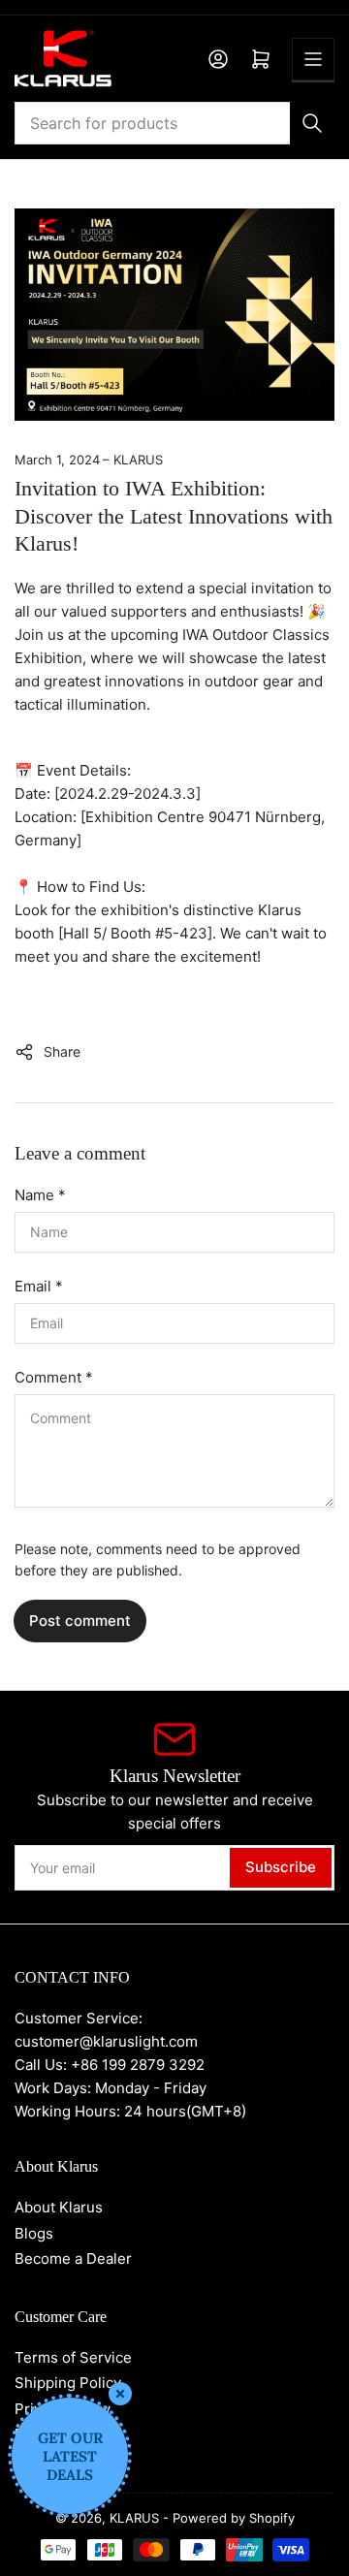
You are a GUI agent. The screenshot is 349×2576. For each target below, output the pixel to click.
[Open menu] (313, 59)
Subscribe (281, 1867)
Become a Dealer (73, 2258)
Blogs (34, 2233)
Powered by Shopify (234, 2518)
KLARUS (134, 2518)
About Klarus (59, 2207)
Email (39, 1286)
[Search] (312, 123)
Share (62, 1051)
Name (40, 1195)
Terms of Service (73, 2357)
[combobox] (174, 123)
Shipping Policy (68, 2383)
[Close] (120, 2394)
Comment (54, 1377)
